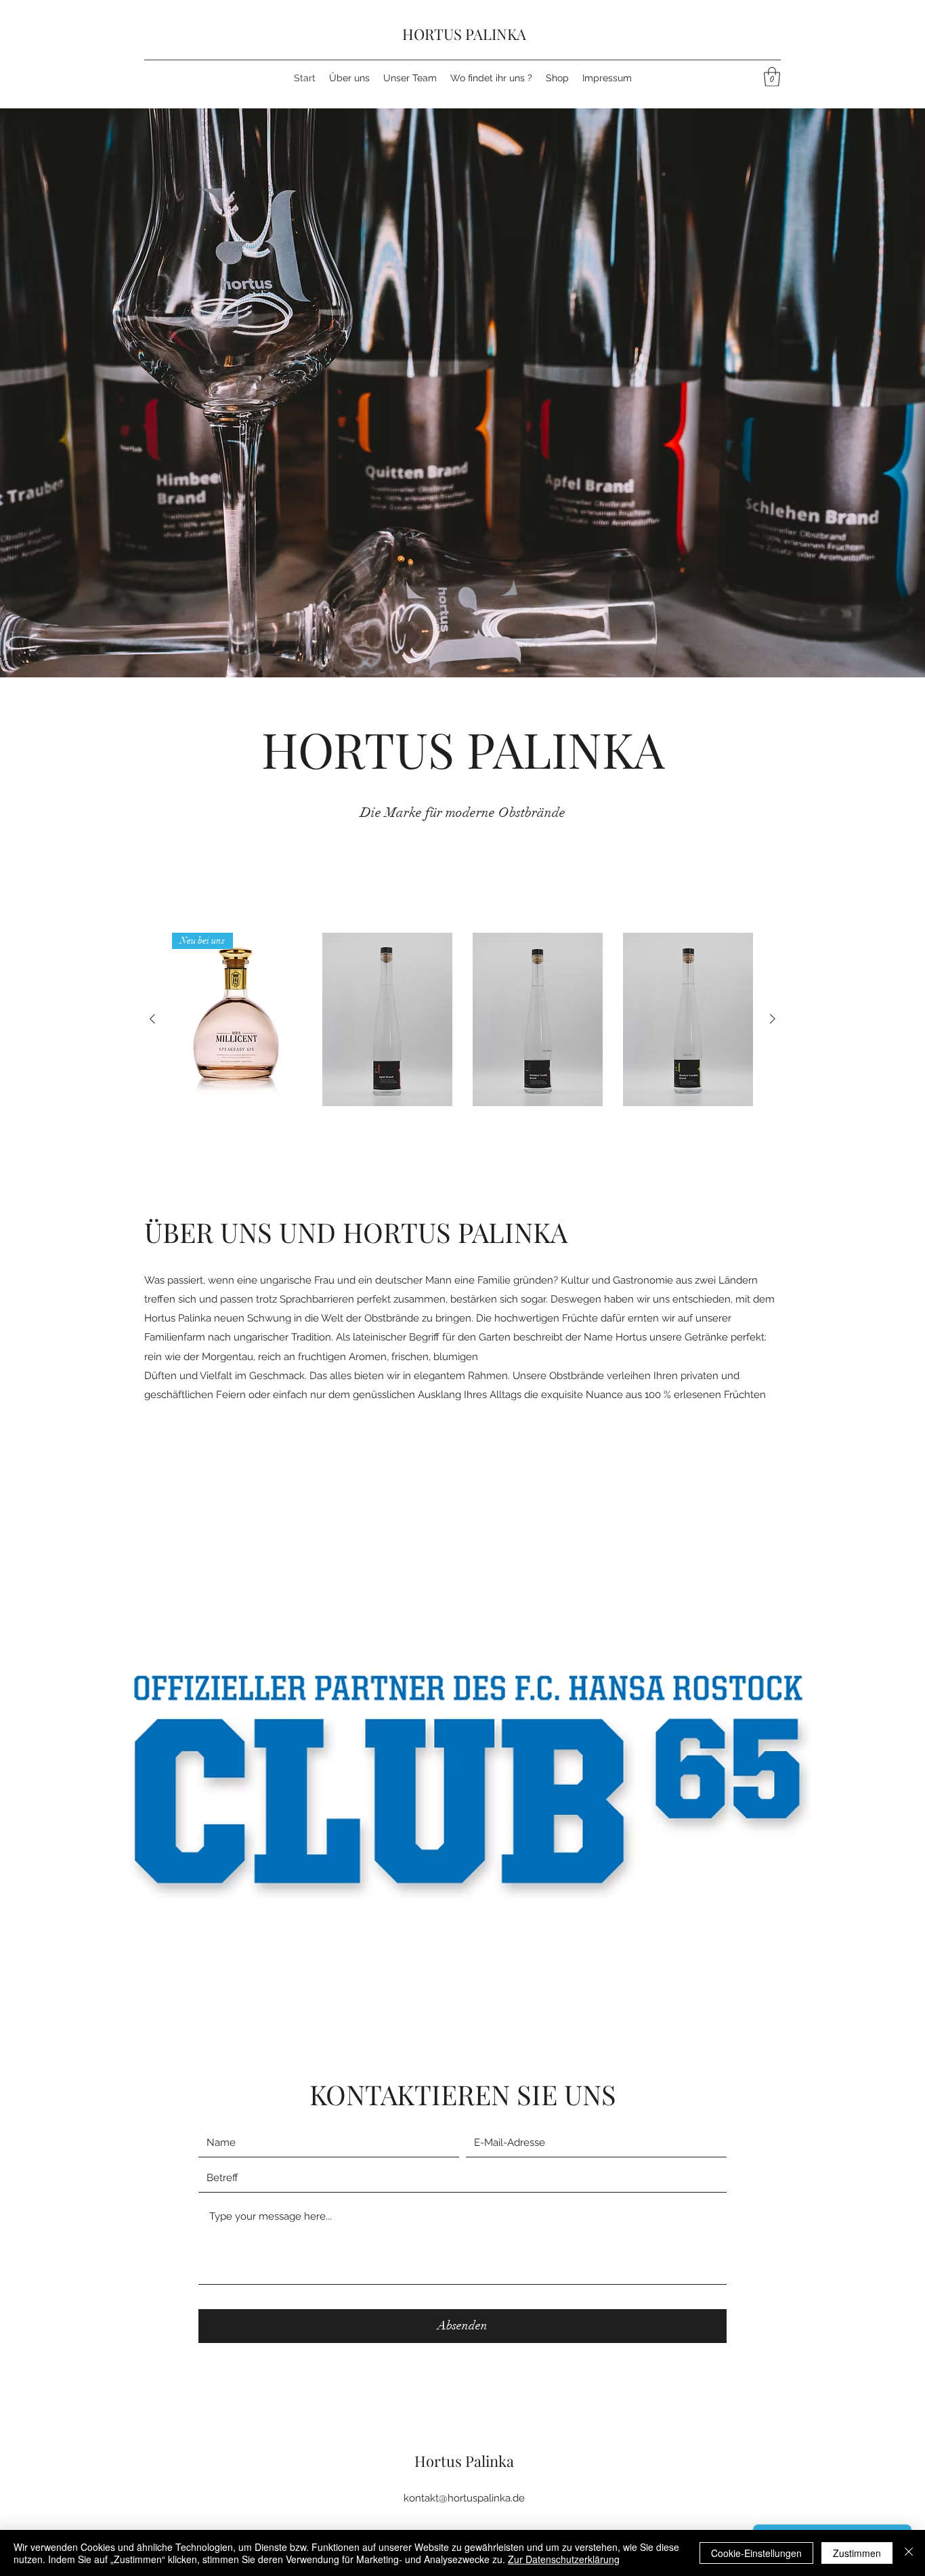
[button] (772, 77)
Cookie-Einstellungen (756, 2553)
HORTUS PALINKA (464, 34)
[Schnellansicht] (387, 1019)
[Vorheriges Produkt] (152, 1019)
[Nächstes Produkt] (773, 1019)
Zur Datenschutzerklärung (564, 2559)
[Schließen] (909, 2553)
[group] (462, 1019)
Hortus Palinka (464, 2461)
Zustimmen (857, 2553)
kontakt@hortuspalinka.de (464, 2498)
